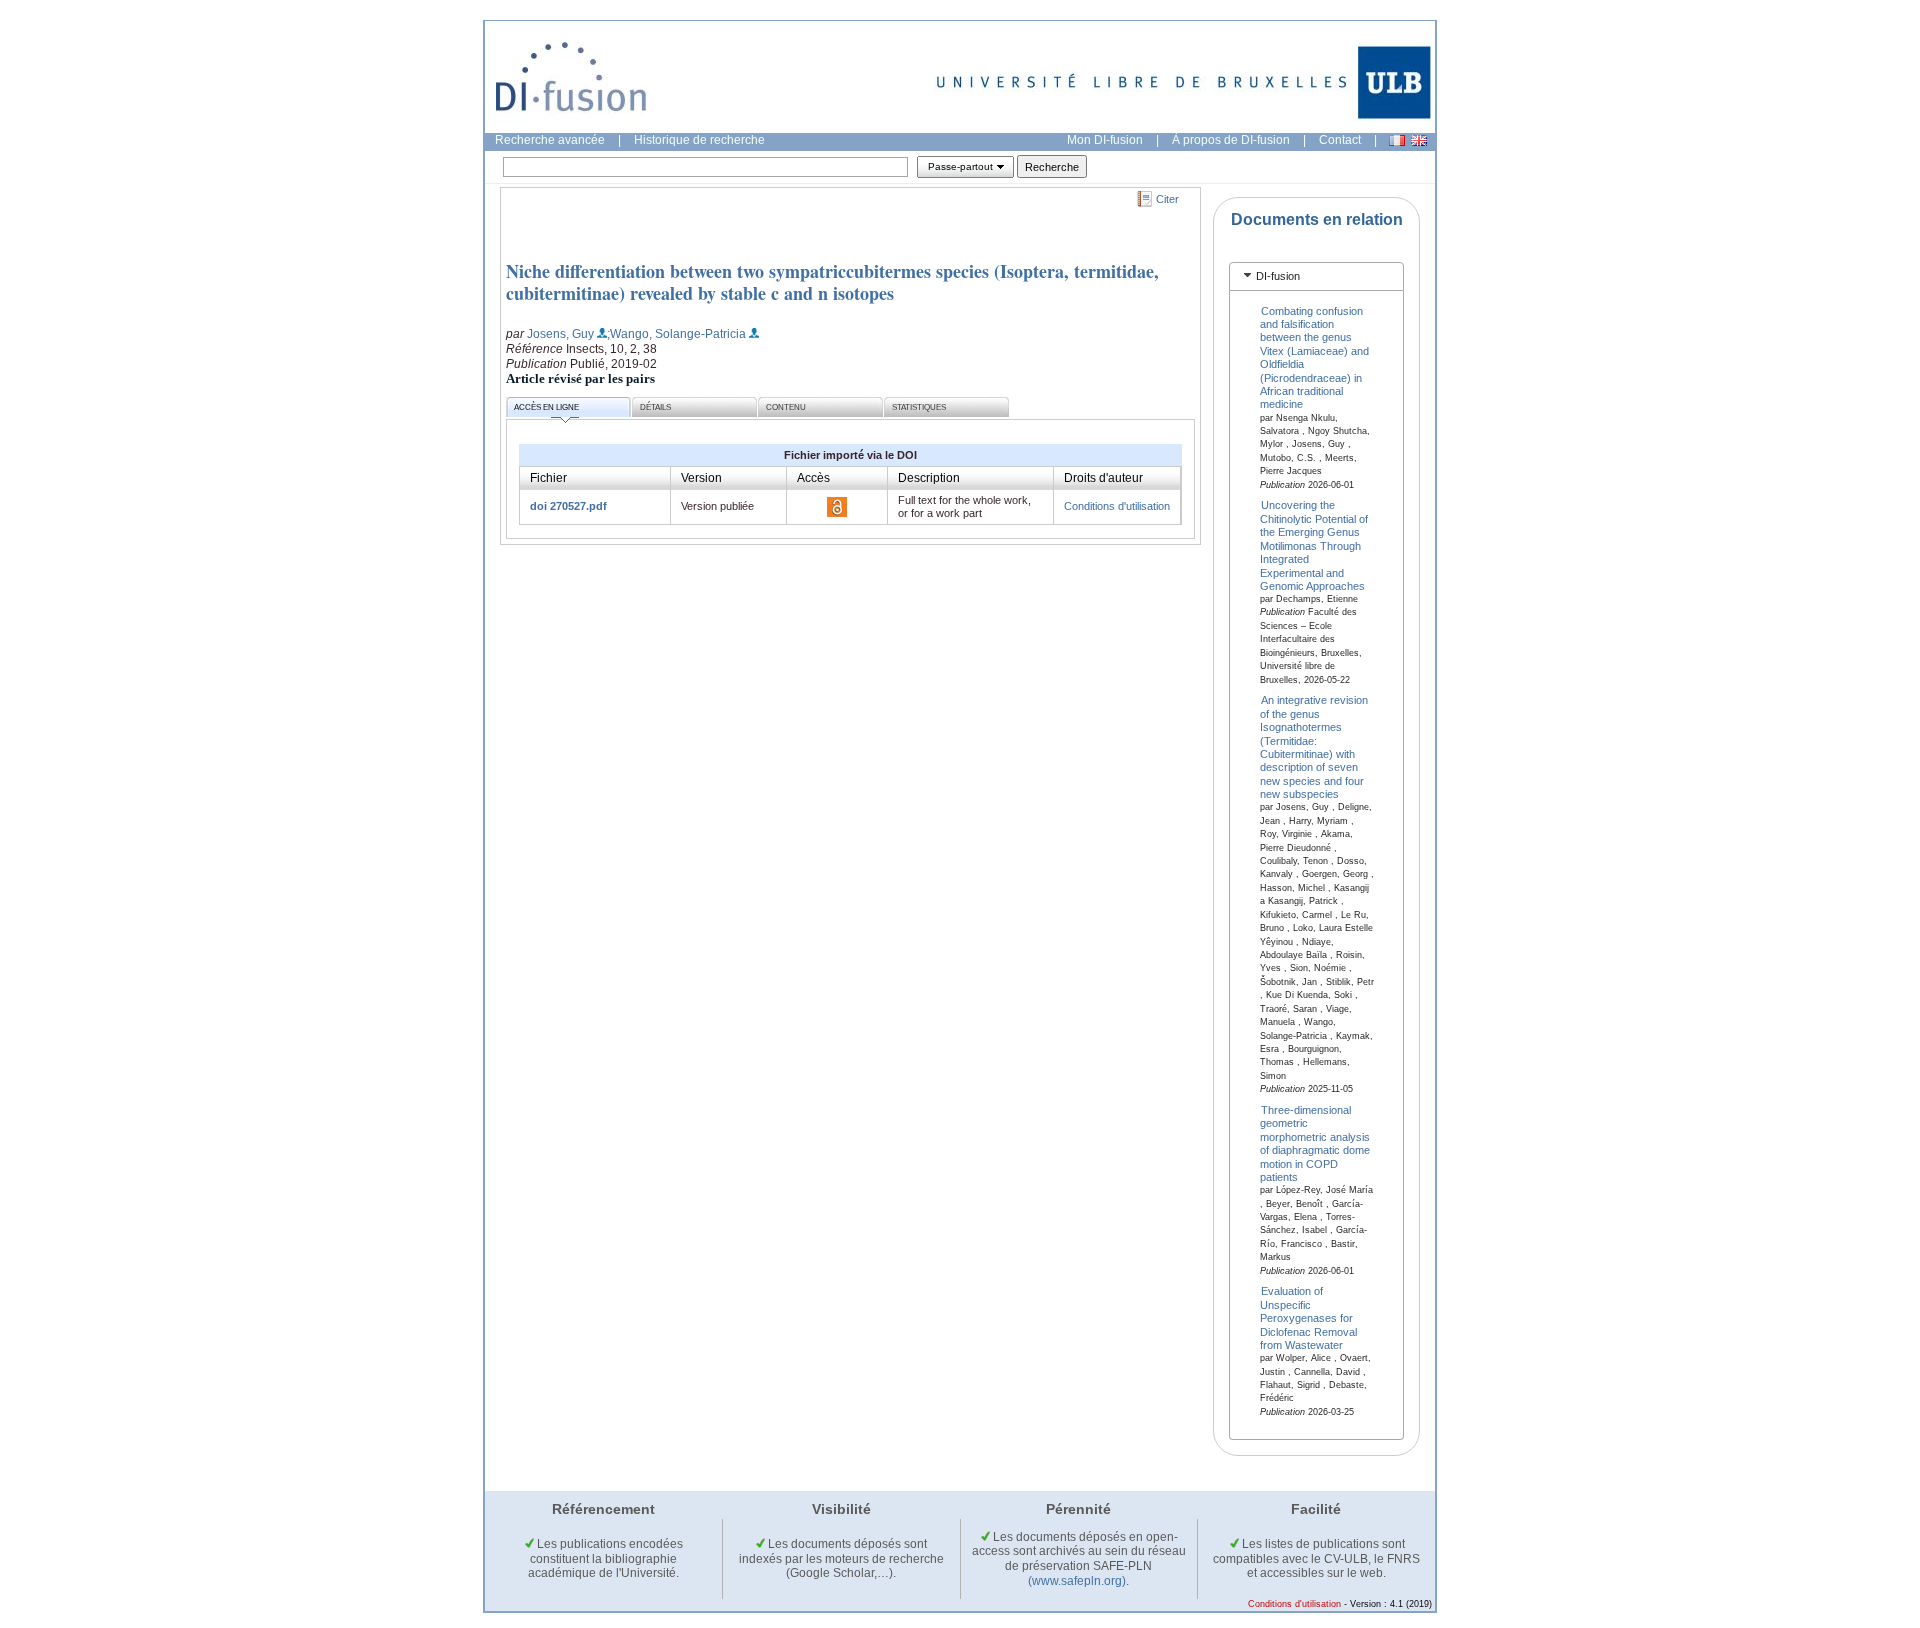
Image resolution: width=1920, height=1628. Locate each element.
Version (701, 478)
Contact (1340, 140)
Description (929, 478)
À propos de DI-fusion (1231, 140)
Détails (655, 407)
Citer (1167, 199)
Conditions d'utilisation (1117, 506)
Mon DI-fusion (1105, 140)
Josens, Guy (560, 334)
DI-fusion (1278, 276)
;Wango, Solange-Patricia (676, 334)
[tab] (1316, 276)
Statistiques (919, 407)
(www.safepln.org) (1077, 1581)
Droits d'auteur (1103, 478)
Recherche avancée (550, 140)
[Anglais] (1419, 140)
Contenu (786, 407)
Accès (813, 478)
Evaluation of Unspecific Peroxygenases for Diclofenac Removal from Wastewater (1308, 1318)
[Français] (1397, 140)
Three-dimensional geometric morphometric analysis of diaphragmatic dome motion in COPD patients (1315, 1143)
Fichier (548, 478)
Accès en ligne (546, 407)
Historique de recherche (699, 140)
